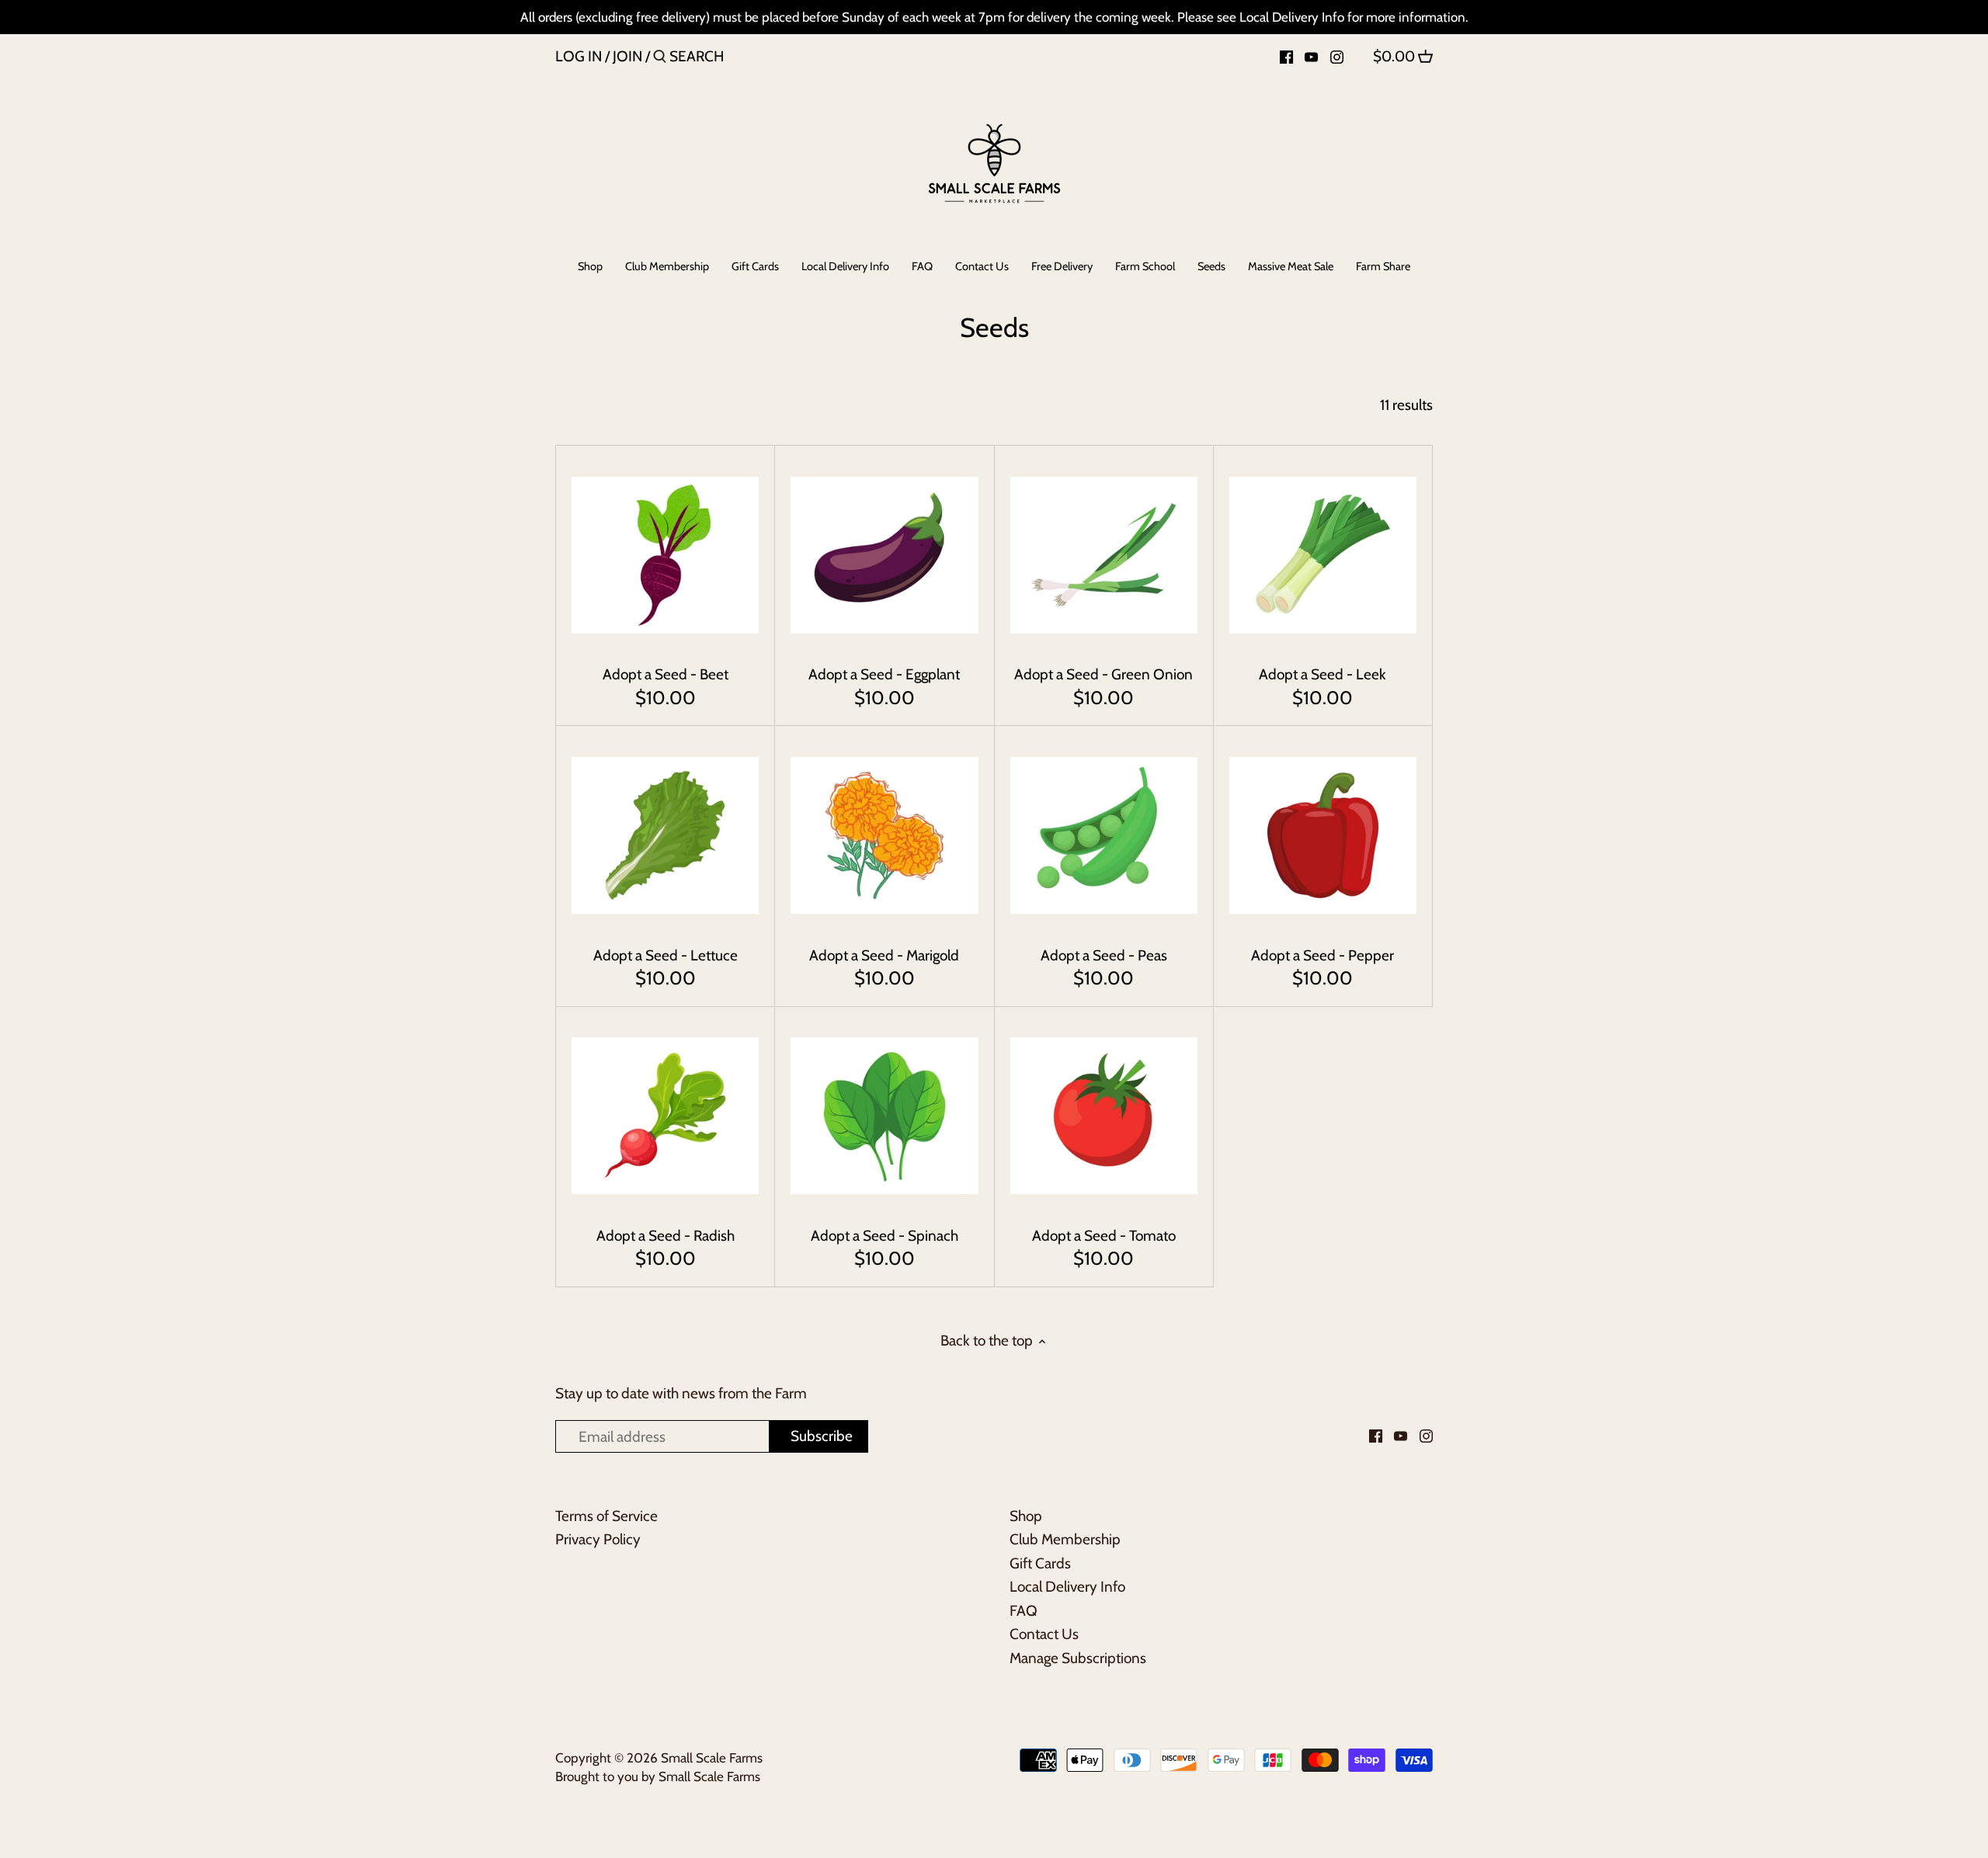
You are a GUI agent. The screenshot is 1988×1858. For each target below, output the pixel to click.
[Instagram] (1337, 56)
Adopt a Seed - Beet (666, 674)
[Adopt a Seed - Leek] (1323, 555)
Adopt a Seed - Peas (1104, 955)
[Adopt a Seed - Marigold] (884, 835)
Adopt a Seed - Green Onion (1103, 674)
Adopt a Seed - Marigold (884, 955)
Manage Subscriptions (1078, 1658)
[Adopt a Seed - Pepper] (1323, 835)
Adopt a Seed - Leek (1322, 674)
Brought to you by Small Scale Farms (658, 1776)
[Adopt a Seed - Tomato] (1104, 1116)
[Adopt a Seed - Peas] (1104, 835)
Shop (1026, 1516)
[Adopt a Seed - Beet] (665, 555)
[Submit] (660, 59)
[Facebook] (1286, 56)
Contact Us (1044, 1634)
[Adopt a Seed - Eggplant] (884, 555)
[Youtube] (1311, 56)
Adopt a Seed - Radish (666, 1236)
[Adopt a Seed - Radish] (665, 1116)
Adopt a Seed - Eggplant (884, 674)
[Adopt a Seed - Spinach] (884, 1116)
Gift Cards (1040, 1563)
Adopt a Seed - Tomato (1104, 1236)
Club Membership (1065, 1539)
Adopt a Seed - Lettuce (666, 955)
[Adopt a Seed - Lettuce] (665, 835)
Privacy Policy (598, 1539)
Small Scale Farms (712, 1757)
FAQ (1024, 1611)
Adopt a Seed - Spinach (885, 1236)
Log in (579, 56)
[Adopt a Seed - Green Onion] (1104, 555)
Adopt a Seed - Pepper (1322, 955)
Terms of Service (606, 1516)
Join (627, 56)
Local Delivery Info (1067, 1587)
